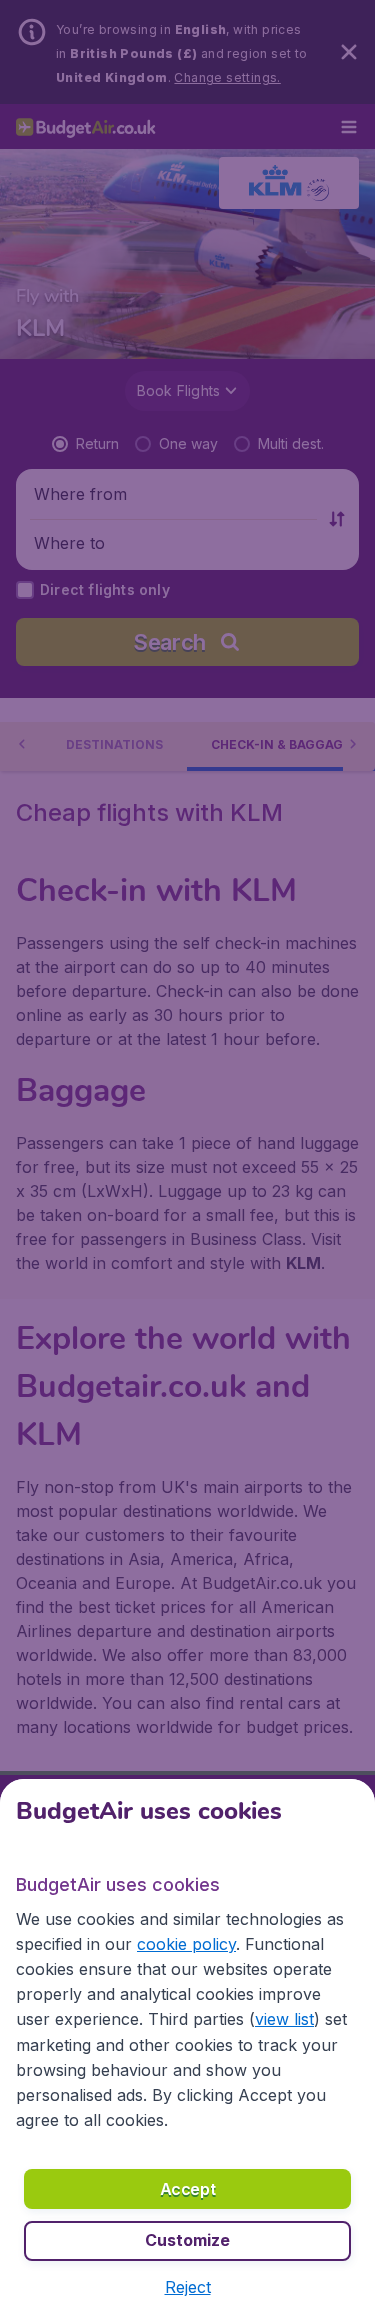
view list (284, 2019)
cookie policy (186, 1944)
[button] (188, 2287)
